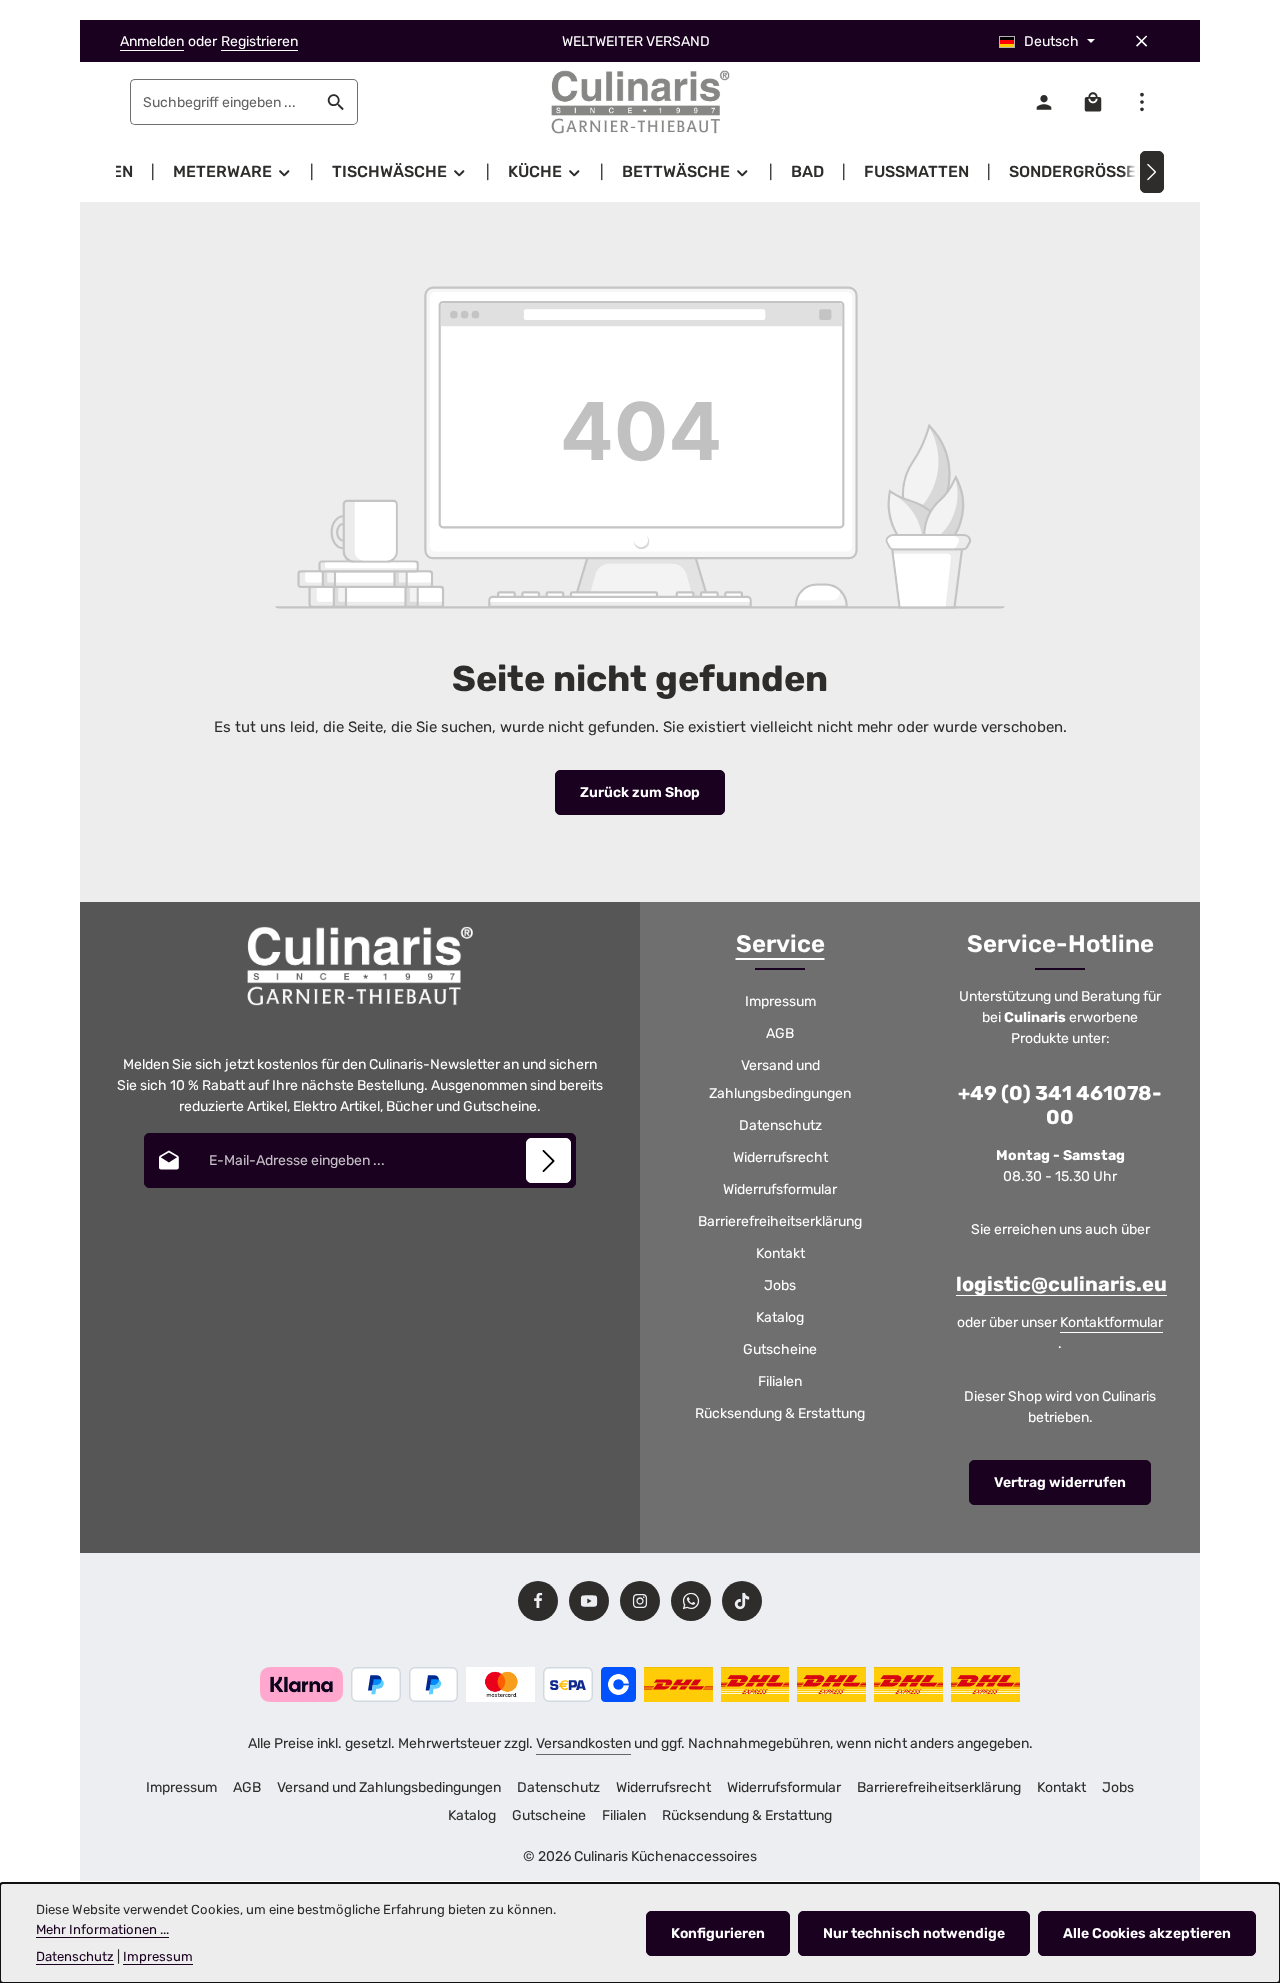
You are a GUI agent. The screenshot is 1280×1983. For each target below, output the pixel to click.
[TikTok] (742, 1601)
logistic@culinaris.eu (1061, 1284)
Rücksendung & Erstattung (780, 1413)
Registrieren (259, 41)
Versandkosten (583, 1743)
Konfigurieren (718, 1933)
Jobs (780, 1285)
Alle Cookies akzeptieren (1147, 1933)
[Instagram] (640, 1601)
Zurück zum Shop (640, 792)
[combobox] (223, 102)
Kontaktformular (1111, 1322)
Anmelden (152, 41)
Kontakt (780, 1253)
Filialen (780, 1381)
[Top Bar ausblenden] (1141, 41)
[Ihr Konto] (1043, 102)
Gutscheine (780, 1349)
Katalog (780, 1317)
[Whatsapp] (691, 1601)
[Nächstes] (1152, 172)
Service (780, 944)
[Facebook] (538, 1601)
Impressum (780, 1001)
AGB (780, 1033)
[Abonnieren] (548, 1160)
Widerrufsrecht (780, 1157)
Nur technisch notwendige (914, 1933)
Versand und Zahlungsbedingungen (780, 1079)
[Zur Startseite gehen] (640, 102)
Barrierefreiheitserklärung (780, 1221)
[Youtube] (589, 1601)
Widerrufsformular (780, 1189)
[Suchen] (336, 102)
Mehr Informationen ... (102, 1929)
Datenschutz (780, 1125)
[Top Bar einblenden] (1141, 102)
